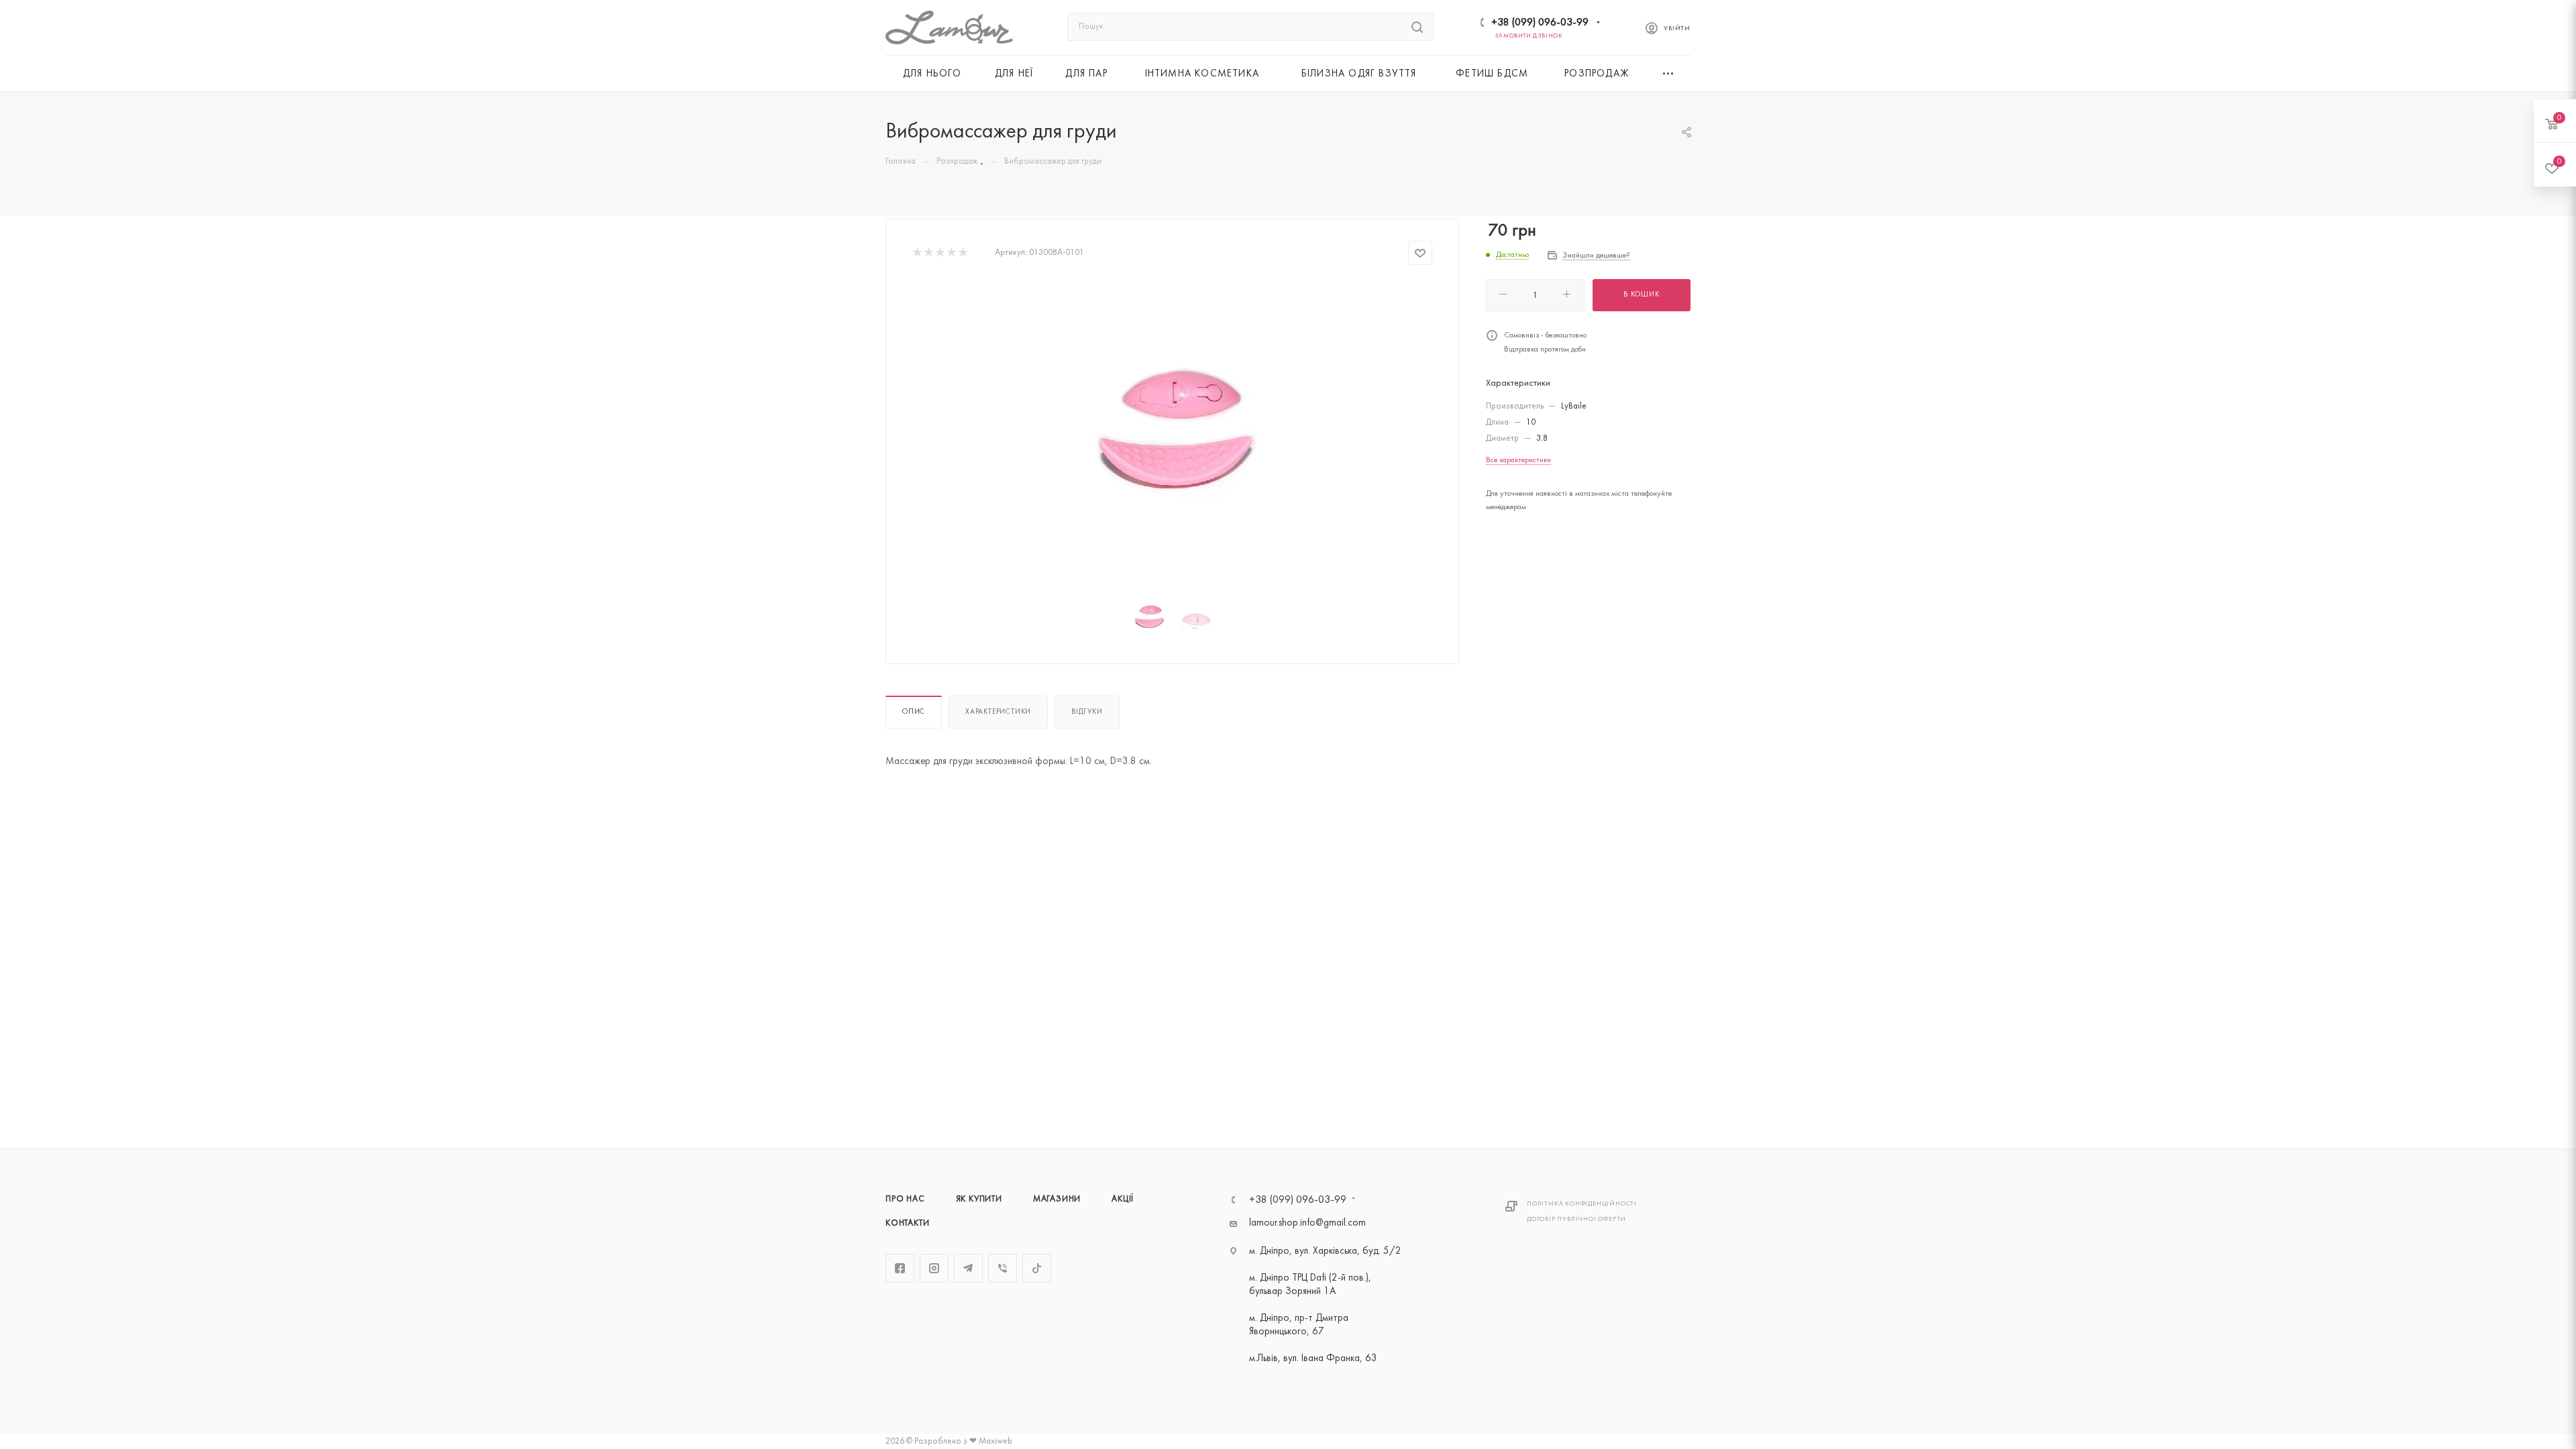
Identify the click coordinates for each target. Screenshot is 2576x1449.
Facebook (900, 1268)
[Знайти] (1417, 27)
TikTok (1037, 1268)
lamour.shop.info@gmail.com (1307, 1223)
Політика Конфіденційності (1582, 1204)
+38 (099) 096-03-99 (1540, 23)
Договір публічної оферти (1576, 1219)
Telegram (968, 1268)
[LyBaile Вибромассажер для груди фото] (1173, 433)
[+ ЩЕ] (1669, 73)
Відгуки (1087, 712)
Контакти (907, 1224)
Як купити (979, 1199)
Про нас (905, 1199)
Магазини (1057, 1199)
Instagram (934, 1268)
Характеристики (998, 712)
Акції (1123, 1199)
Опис (914, 712)
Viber (1003, 1268)
